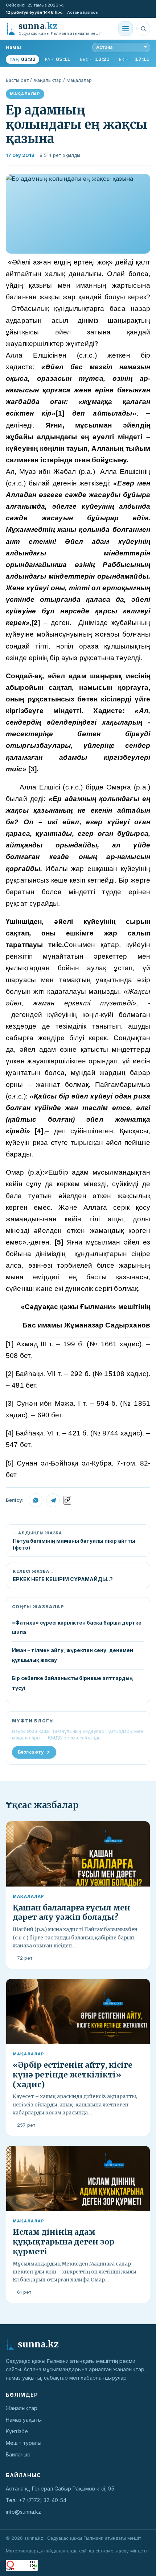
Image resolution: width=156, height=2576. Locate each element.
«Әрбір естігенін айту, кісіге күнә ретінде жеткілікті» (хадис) (73, 2075)
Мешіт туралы (24, 2443)
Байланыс (18, 2454)
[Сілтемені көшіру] (67, 1500)
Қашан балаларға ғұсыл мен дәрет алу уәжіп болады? (71, 1913)
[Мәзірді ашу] (126, 29)
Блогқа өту (31, 1752)
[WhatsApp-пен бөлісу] (36, 1500)
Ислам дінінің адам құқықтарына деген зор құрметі (63, 2242)
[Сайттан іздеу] (143, 29)
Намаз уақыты (24, 2420)
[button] (78, 214)
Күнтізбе (17, 2431)
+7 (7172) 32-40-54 (43, 2500)
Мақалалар (79, 80)
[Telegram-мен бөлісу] (53, 1500)
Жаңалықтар (48, 80)
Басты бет (17, 80)
